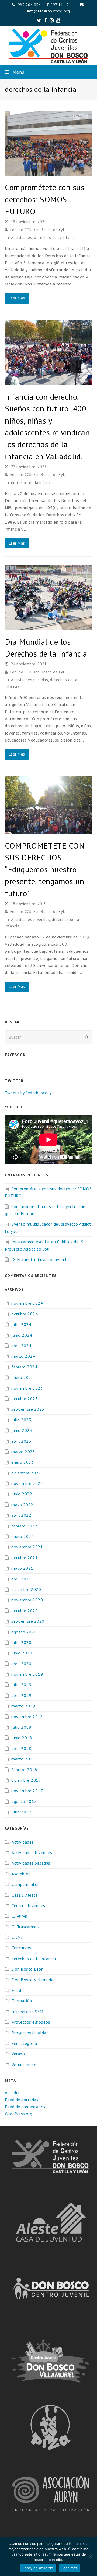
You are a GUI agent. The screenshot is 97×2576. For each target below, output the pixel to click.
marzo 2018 (23, 1759)
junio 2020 (22, 1653)
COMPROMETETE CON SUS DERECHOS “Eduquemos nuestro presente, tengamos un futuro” (45, 869)
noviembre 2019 (27, 1674)
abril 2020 (21, 1664)
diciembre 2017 (26, 1780)
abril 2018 (21, 1748)
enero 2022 (22, 1536)
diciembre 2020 (26, 1589)
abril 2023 (21, 1441)
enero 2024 (22, 1377)
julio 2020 (21, 1642)
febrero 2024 (24, 1367)
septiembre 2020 (28, 1621)
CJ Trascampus (26, 1927)
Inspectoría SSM (27, 2012)
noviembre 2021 (27, 1547)
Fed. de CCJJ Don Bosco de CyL (38, 230)
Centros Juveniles (28, 1905)
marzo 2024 (23, 1356)
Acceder (12, 2092)
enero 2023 (22, 1462)
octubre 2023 (25, 1399)
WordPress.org (19, 2114)
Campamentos (26, 1884)
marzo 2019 (23, 1706)
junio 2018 (22, 1738)
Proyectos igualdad (30, 2033)
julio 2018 (21, 1727)
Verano (18, 2054)
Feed (16, 1990)
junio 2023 (22, 1430)
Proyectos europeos (31, 2022)
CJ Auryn (19, 1916)
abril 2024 (21, 1346)
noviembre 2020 (27, 1600)
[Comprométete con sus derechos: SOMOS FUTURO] (48, 172)
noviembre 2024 (27, 1303)
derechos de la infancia (55, 237)
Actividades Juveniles (31, 920)
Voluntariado (24, 2065)
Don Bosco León (27, 1969)
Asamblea (21, 1874)
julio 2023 (21, 1420)
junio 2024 (22, 1335)
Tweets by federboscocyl (29, 1093)
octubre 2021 (25, 1558)
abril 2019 (21, 1695)
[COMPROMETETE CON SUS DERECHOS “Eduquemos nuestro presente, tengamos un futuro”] (48, 831)
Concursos (21, 1948)
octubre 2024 (25, 1314)
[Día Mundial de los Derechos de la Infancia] (48, 627)
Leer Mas (17, 298)
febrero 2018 (24, 1770)
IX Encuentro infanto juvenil (39, 1259)
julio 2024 (21, 1324)
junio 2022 (22, 1494)
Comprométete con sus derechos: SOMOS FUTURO (45, 199)
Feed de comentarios (25, 2107)
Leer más (69, 2568)
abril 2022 (21, 1515)
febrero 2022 (24, 1526)
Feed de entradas (22, 2100)
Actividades (22, 237)
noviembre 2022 (27, 1483)
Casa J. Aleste (25, 1895)
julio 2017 (21, 1812)
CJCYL (17, 1937)
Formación (22, 2001)
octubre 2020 (25, 1611)
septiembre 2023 (28, 1409)
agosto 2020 (24, 1632)
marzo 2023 (23, 1452)
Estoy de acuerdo (38, 2568)
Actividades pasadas (30, 680)
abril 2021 (21, 1579)
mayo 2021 (22, 1568)
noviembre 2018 (27, 1717)
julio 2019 (21, 1685)
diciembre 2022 (26, 1473)
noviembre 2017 (27, 1791)
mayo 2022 (22, 1505)
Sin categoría (24, 2043)
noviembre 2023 (27, 1388)
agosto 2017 (24, 1801)
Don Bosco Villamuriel (33, 1980)
